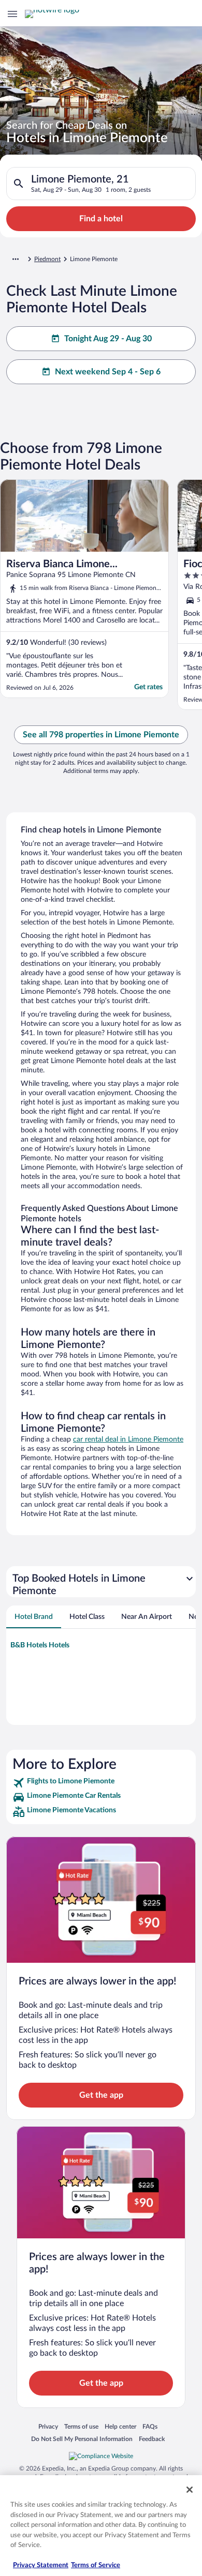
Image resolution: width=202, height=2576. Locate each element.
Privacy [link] (48, 2426)
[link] (101, 1783)
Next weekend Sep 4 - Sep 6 (108, 372)
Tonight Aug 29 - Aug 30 (108, 339)
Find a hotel (101, 219)
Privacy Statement (41, 2565)
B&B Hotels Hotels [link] (40, 1645)
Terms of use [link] (81, 2426)
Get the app (101, 2095)
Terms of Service (96, 2565)
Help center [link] (120, 2426)
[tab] (34, 1617)
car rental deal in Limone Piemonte (128, 1439)
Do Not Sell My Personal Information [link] (82, 2439)
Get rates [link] (148, 687)
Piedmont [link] (47, 259)
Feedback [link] (152, 2439)
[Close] (190, 2490)
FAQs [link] (150, 2426)
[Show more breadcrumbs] (16, 259)
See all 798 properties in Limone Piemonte (101, 735)
